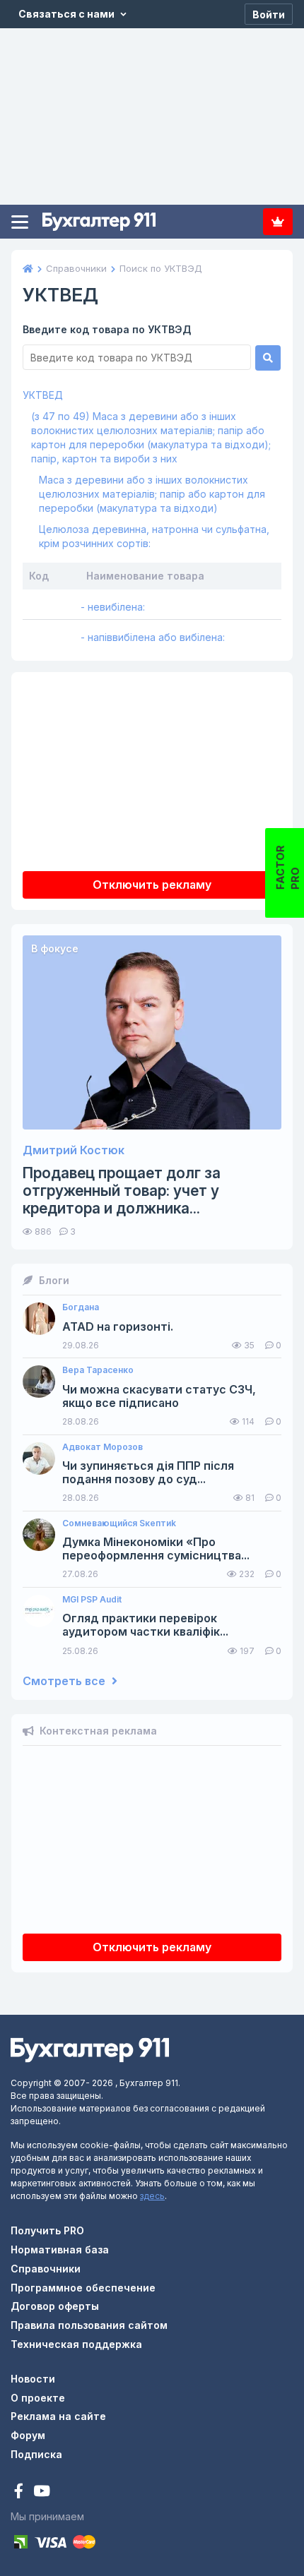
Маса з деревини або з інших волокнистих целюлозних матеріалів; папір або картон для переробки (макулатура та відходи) (152, 494)
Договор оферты (55, 2306)
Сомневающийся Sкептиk (119, 1523)
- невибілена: (113, 607)
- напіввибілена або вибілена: (153, 637)
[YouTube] (42, 2492)
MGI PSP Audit (92, 1600)
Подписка (278, 222)
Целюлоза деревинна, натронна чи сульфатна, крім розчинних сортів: (154, 536)
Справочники (46, 2269)
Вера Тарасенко (98, 1370)
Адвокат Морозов (103, 1447)
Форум (28, 2435)
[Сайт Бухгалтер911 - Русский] (90, 2049)
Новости (33, 2379)
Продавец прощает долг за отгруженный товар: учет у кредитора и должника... (122, 1191)
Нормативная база (60, 2249)
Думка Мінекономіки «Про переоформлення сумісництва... (156, 1549)
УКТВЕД (43, 395)
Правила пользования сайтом (89, 2325)
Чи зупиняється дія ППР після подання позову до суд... (148, 1473)
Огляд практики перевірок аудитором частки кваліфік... (145, 1625)
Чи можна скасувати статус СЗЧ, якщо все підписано (159, 1396)
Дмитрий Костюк (74, 1150)
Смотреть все (65, 1681)
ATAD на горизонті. (118, 1327)
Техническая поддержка (76, 2344)
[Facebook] (20, 2492)
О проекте (38, 2398)
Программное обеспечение (83, 2288)
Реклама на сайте (58, 2416)
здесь (152, 2196)
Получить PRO (47, 2230)
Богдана (81, 1307)
